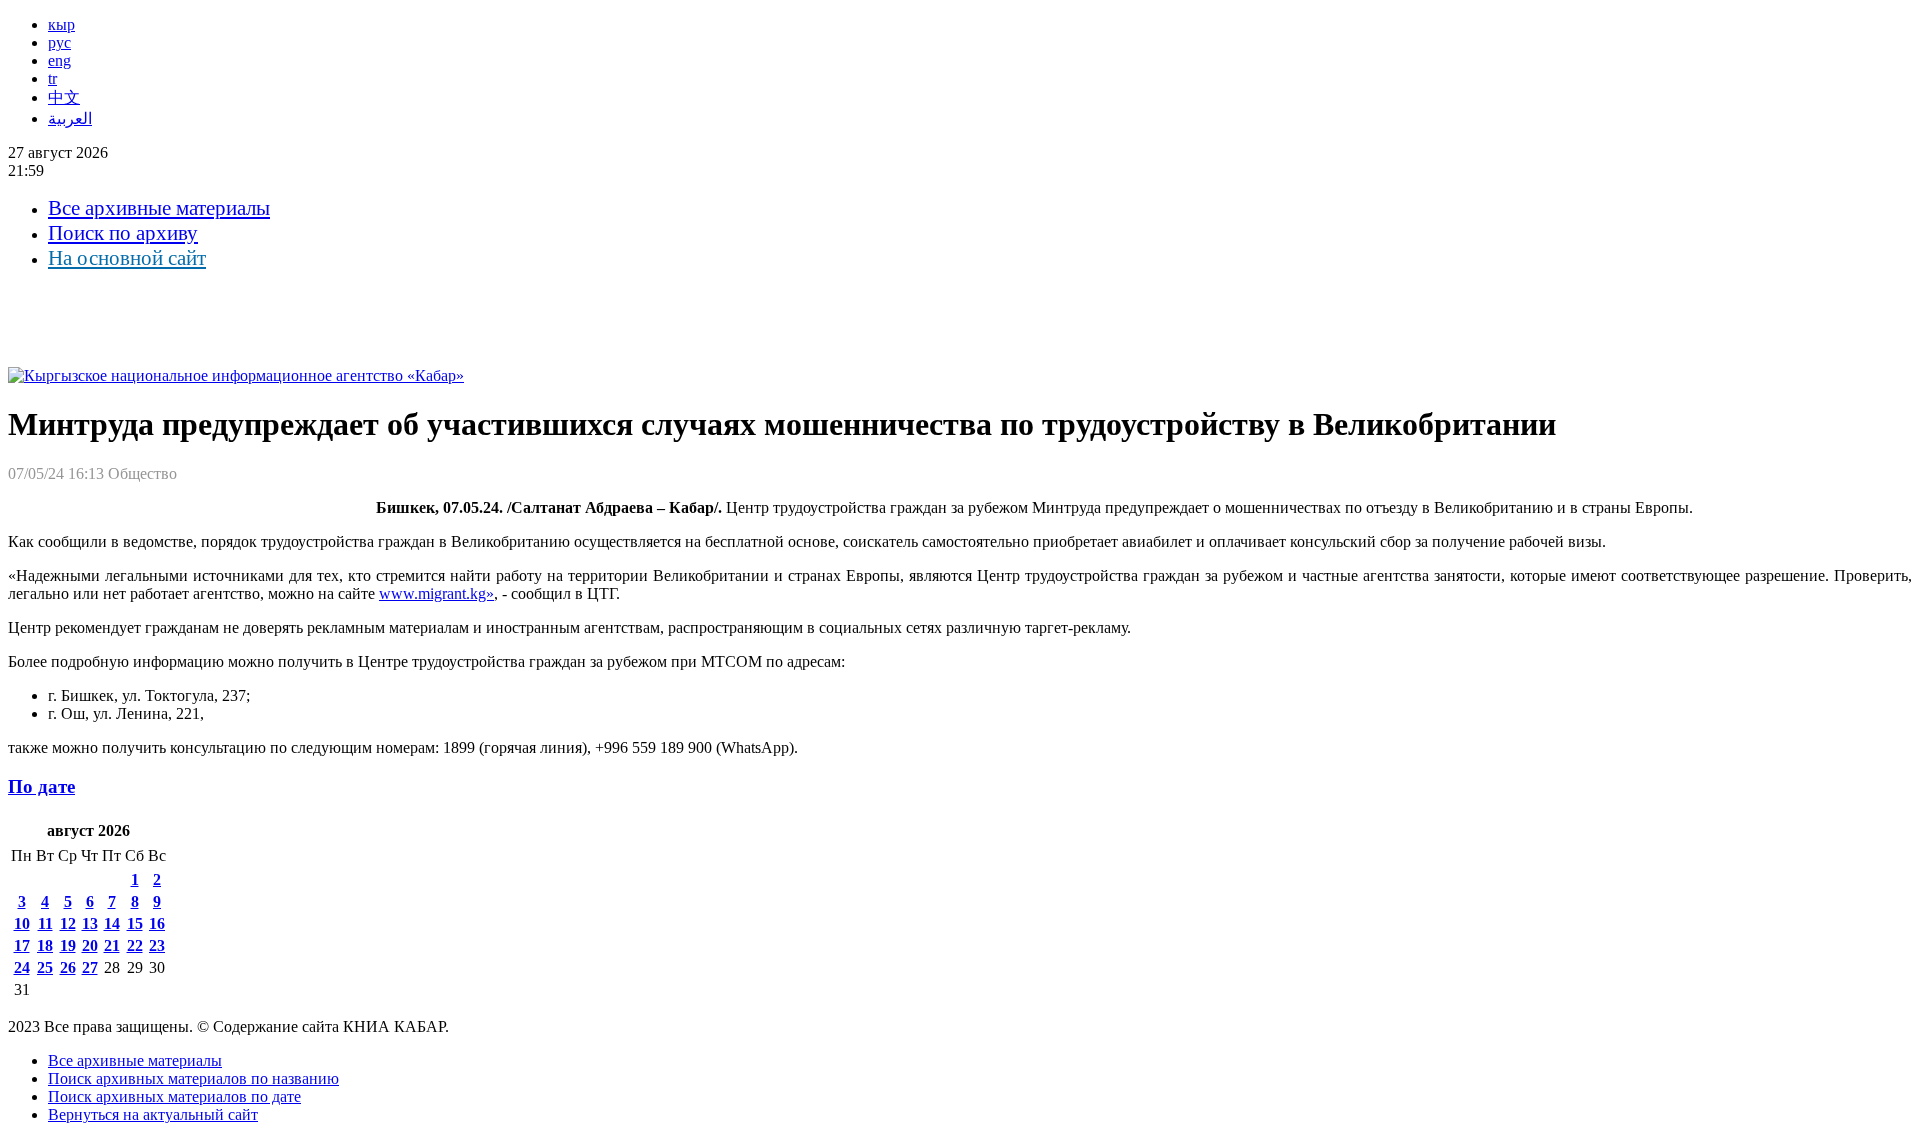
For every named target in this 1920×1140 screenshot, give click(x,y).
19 (68, 945)
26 (68, 967)
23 (157, 945)
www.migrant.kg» (436, 593)
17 (22, 945)
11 (45, 923)
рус (59, 42)
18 (45, 945)
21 (112, 945)
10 (22, 923)
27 (90, 967)
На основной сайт (127, 258)
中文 (64, 97)
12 (68, 923)
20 (90, 945)
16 (157, 923)
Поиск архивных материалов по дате (174, 1096)
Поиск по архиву (123, 233)
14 (112, 923)
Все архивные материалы (159, 208)
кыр (61, 24)
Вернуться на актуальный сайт (153, 1114)
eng (59, 60)
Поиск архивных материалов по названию (193, 1078)
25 (45, 967)
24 (22, 967)
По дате (41, 786)
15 (135, 923)
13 (90, 923)
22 (135, 945)
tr (52, 78)
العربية (70, 118)
